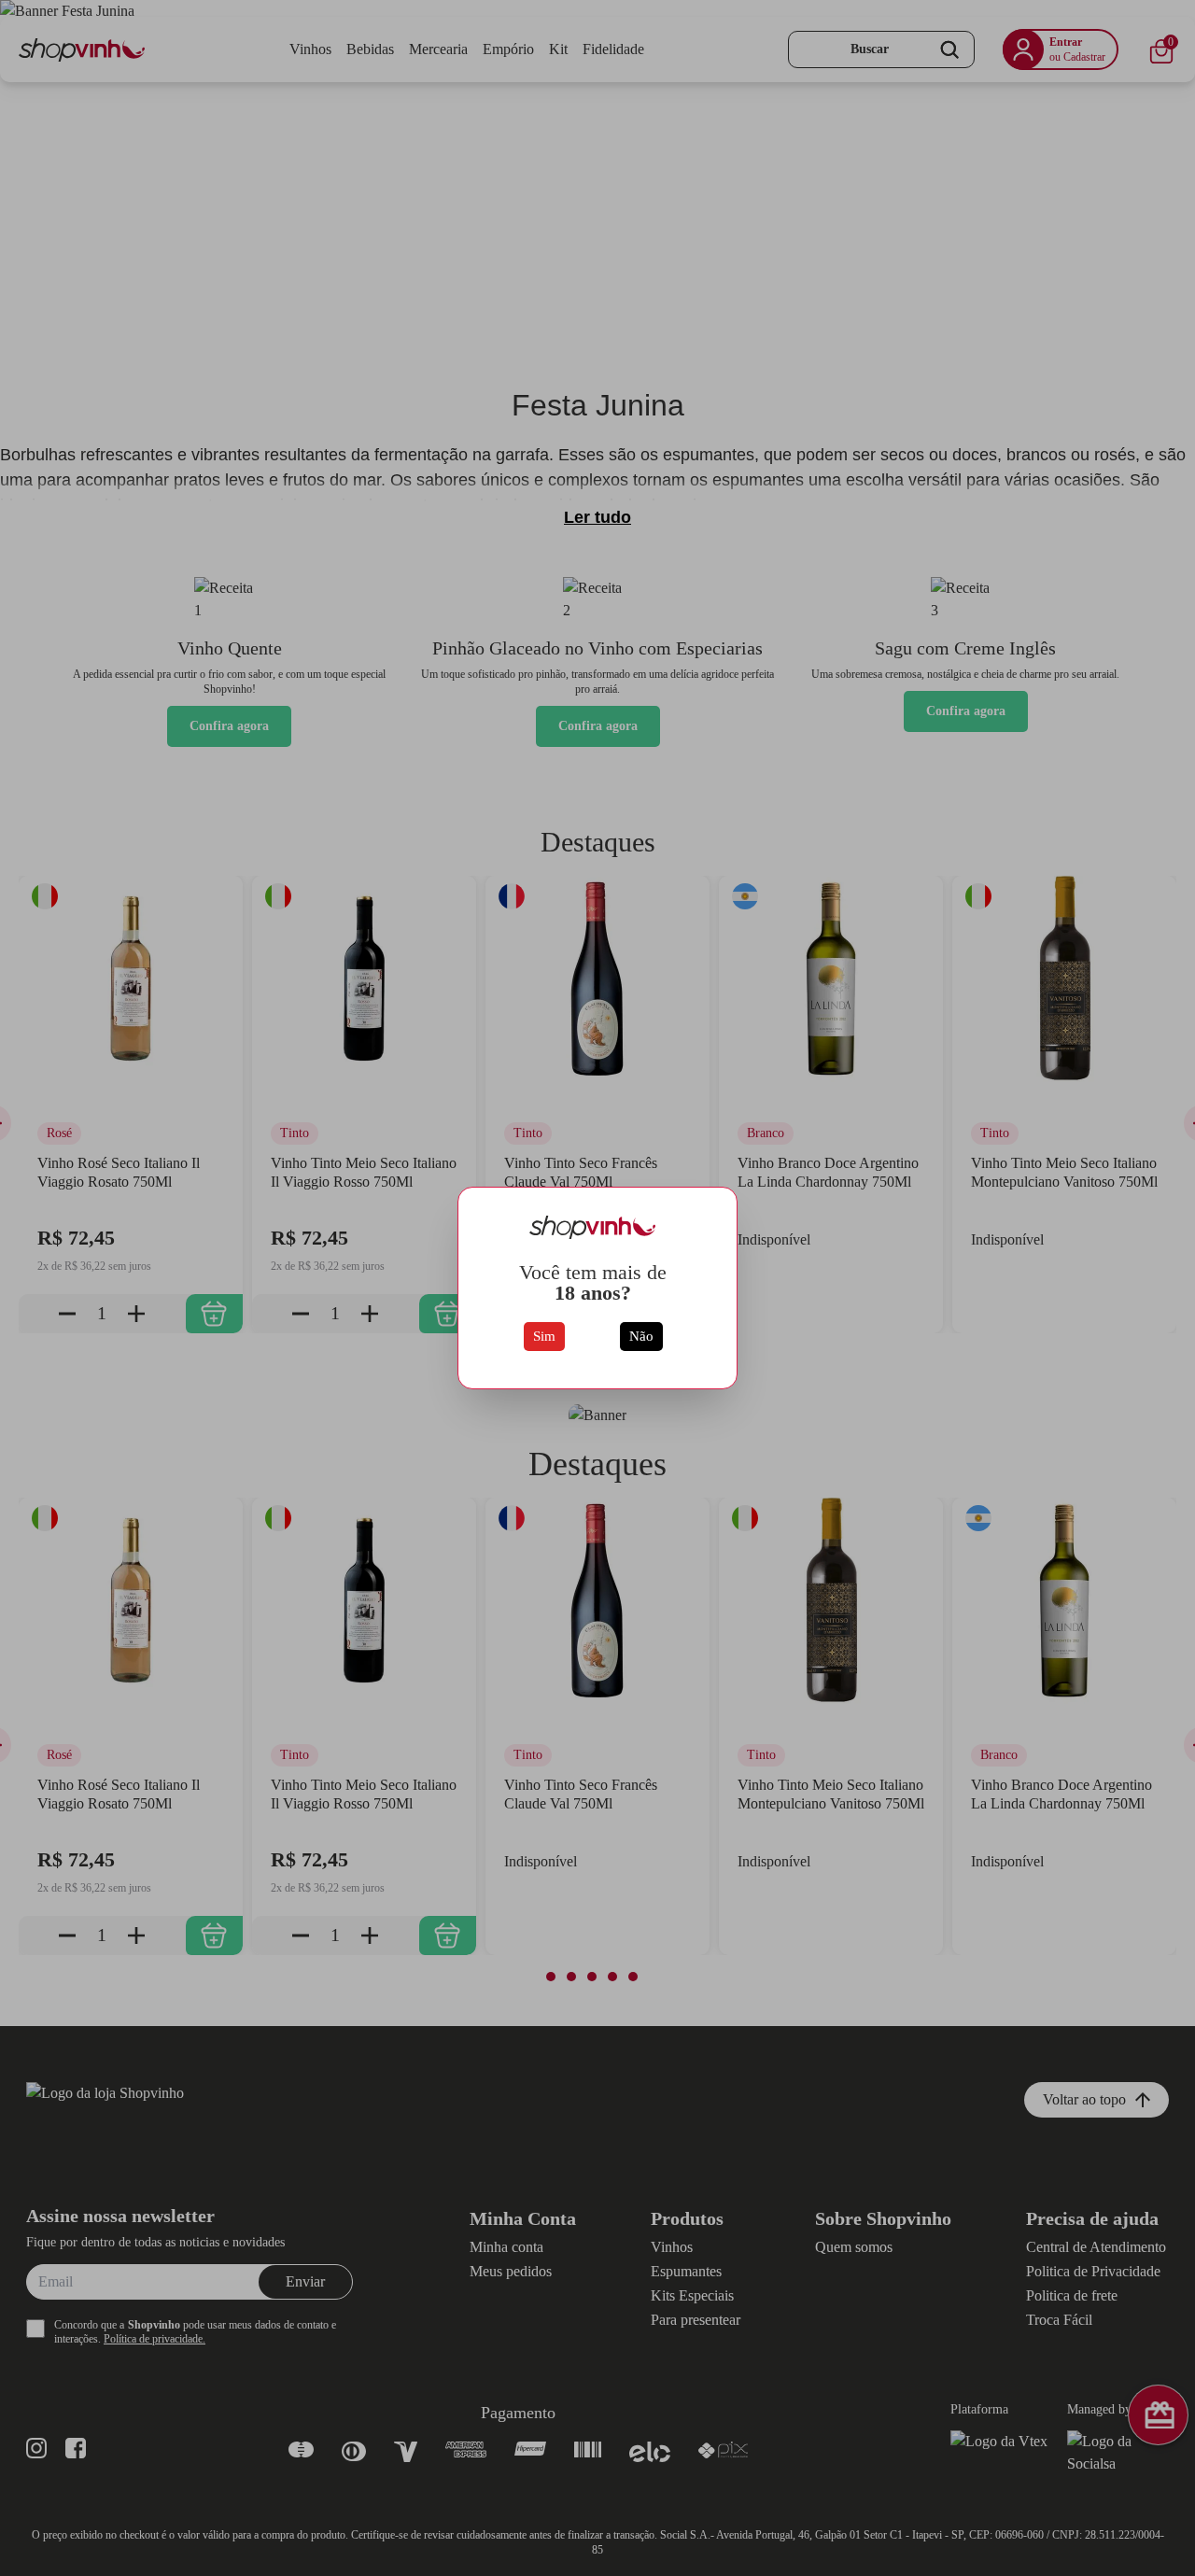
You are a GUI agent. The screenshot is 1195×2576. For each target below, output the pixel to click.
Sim (544, 1336)
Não (641, 1336)
